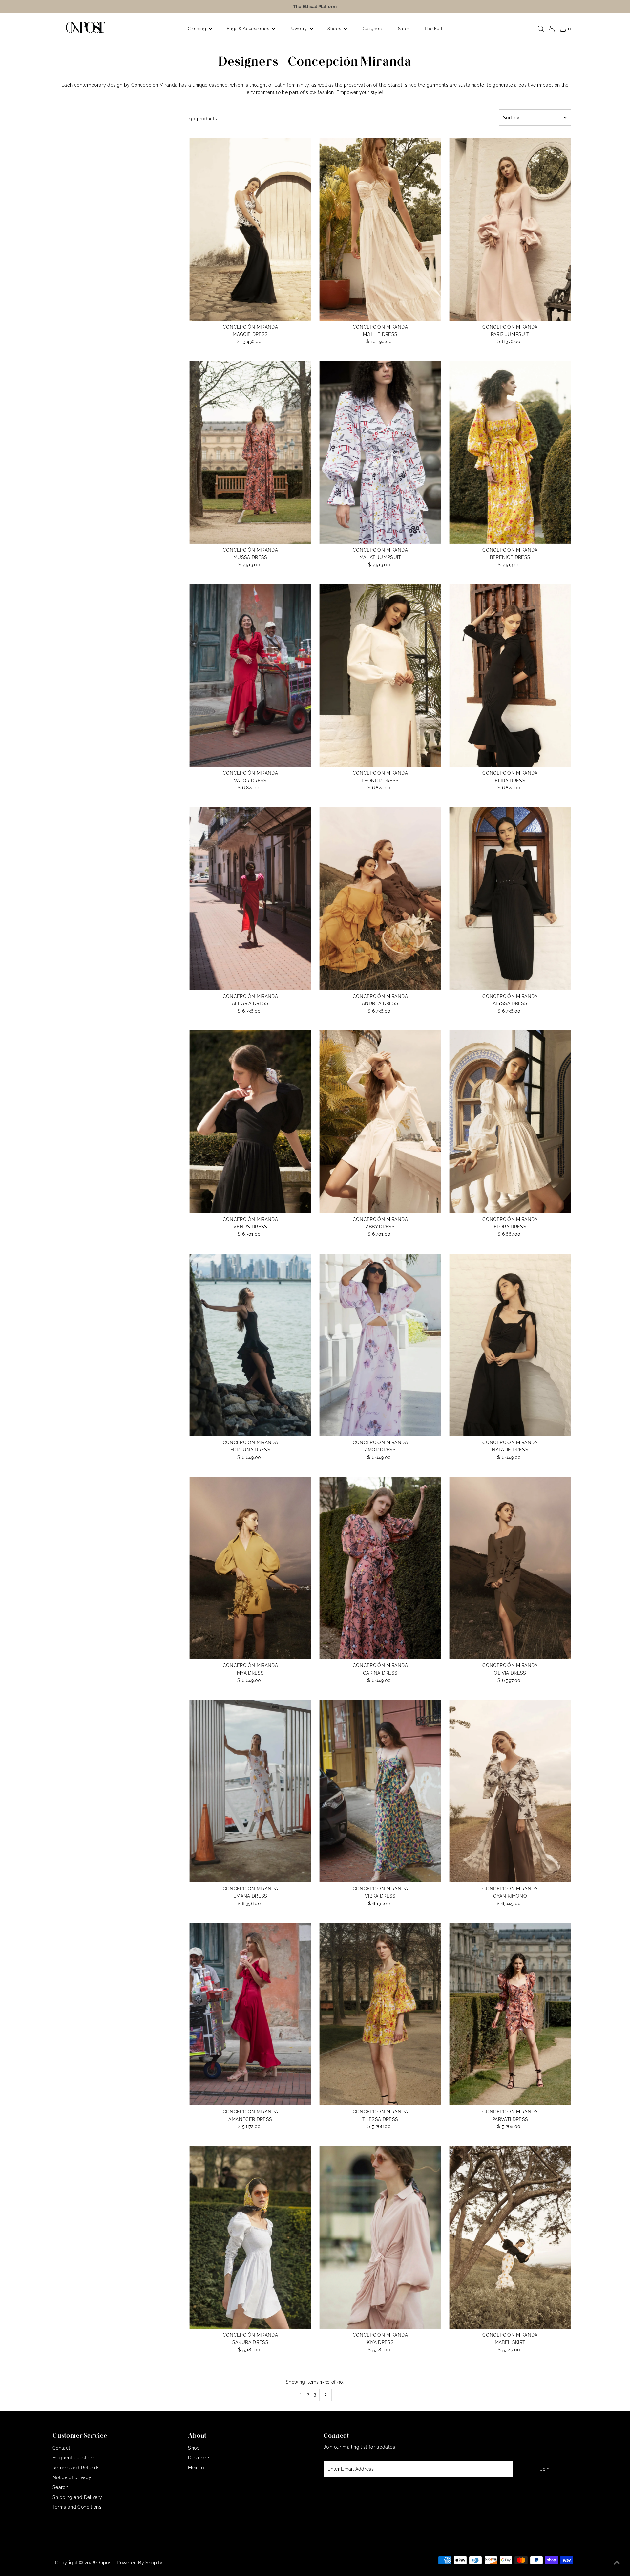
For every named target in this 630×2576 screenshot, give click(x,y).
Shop (194, 2448)
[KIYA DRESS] (380, 2237)
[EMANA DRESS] (250, 1791)
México (196, 2468)
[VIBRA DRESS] (380, 1791)
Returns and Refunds (76, 2468)
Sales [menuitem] (404, 28)
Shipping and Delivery (77, 2497)
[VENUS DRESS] (250, 1122)
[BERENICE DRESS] (510, 452)
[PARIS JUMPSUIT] (510, 229)
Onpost (105, 2563)
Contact (61, 2448)
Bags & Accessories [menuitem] (249, 28)
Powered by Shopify (140, 2563)
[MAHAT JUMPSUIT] (380, 452)
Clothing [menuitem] (198, 28)
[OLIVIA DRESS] (510, 1568)
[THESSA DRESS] (380, 2014)
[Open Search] (541, 29)
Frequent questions (74, 2458)
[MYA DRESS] (250, 1568)
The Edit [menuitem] (433, 28)
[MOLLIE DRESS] (380, 229)
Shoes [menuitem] (335, 28)
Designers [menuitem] (372, 28)
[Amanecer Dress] (250, 2014)
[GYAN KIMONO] (510, 1791)
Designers (199, 2458)
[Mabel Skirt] (510, 2237)
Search (60, 2487)
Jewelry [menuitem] (299, 28)
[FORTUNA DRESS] (250, 1345)
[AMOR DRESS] (380, 1345)
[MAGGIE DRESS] (250, 229)
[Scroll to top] (617, 2563)
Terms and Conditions (77, 2507)
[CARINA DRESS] (380, 1568)
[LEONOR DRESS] (380, 675)
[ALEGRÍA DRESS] (250, 899)
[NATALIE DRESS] (510, 1345)
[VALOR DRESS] (250, 675)
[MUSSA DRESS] (250, 452)
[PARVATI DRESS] (510, 2014)
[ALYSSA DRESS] (510, 899)
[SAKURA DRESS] (250, 2237)
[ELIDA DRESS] (510, 675)
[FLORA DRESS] (510, 1122)
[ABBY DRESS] (380, 1122)
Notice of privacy (72, 2477)
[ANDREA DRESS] (380, 899)
